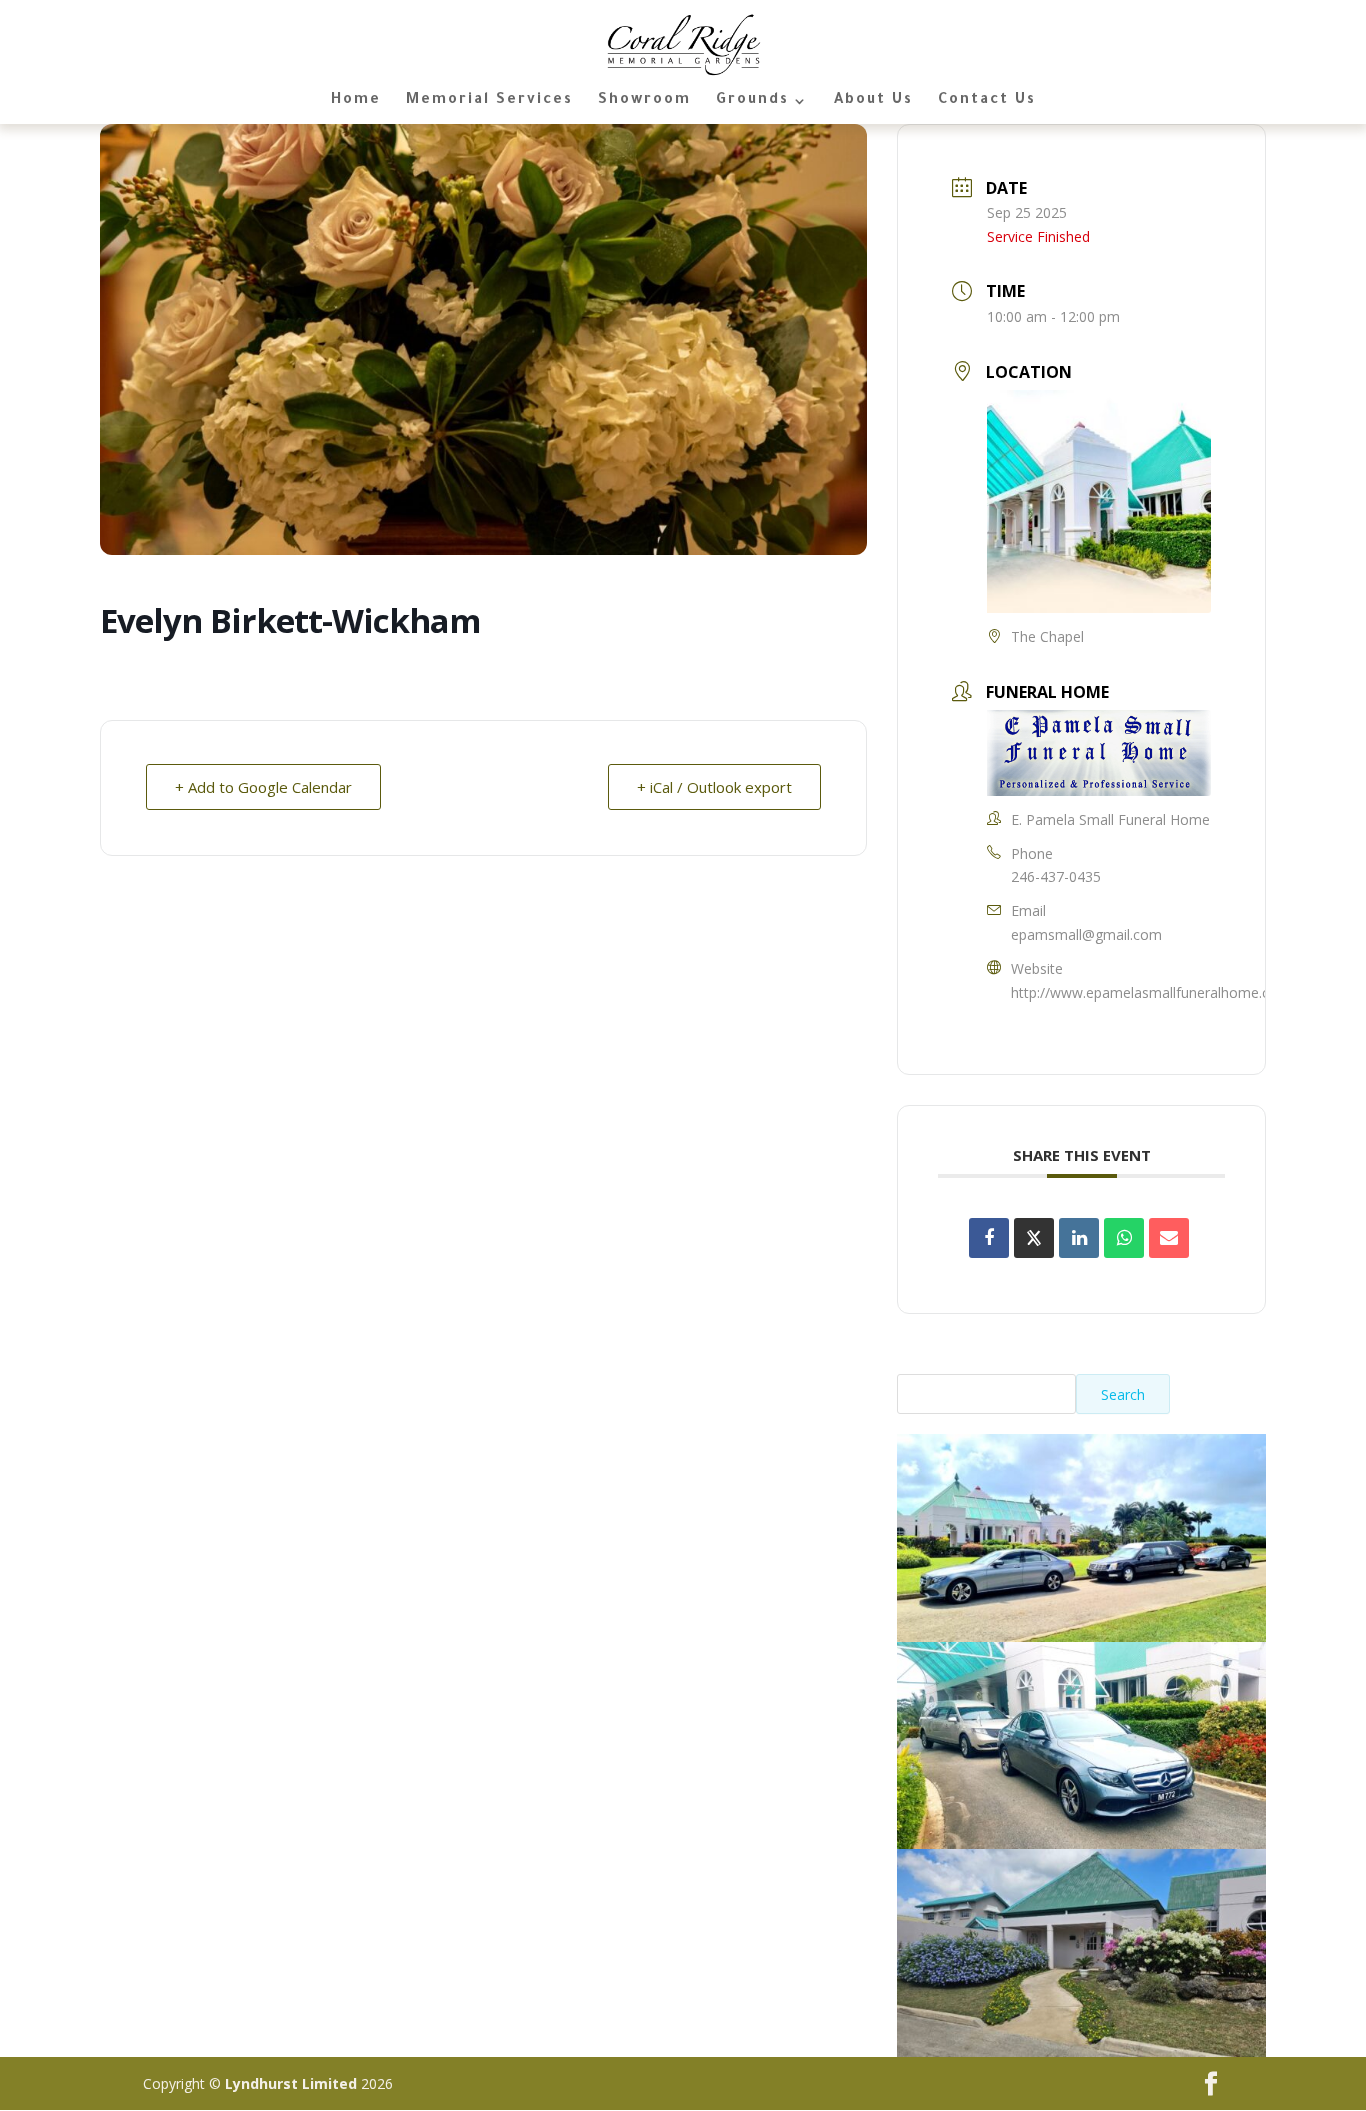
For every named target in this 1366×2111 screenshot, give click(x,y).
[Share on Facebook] (989, 1238)
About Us (873, 101)
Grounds (752, 101)
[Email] (1169, 1238)
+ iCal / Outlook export (714, 787)
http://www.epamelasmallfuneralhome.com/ (1153, 992)
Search (1123, 1394)
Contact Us (987, 101)
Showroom (644, 101)
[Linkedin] (1079, 1238)
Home (356, 101)
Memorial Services (489, 101)
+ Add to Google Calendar (263, 787)
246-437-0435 (1056, 876)
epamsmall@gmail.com (1086, 934)
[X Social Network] (1034, 1238)
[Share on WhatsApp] (1124, 1238)
